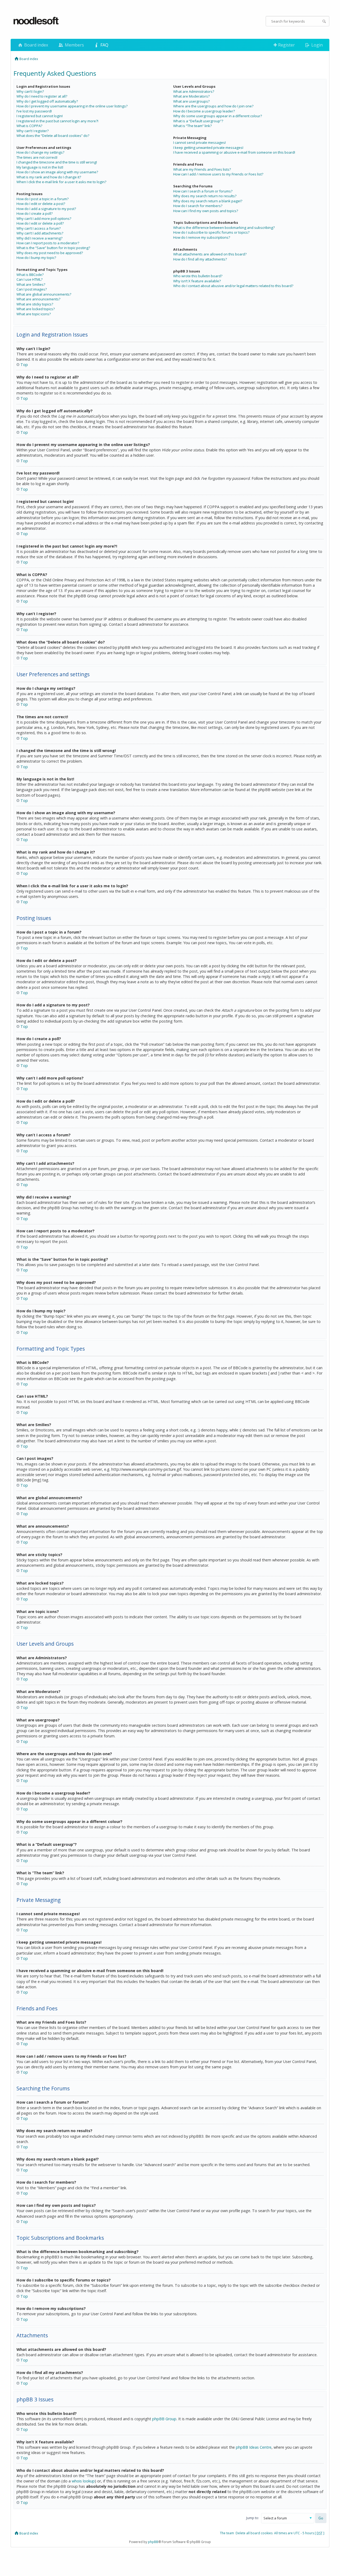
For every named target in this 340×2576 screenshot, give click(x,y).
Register (286, 45)
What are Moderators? (191, 96)
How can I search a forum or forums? (203, 191)
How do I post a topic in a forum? (42, 199)
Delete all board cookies (254, 2533)
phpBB (153, 2542)
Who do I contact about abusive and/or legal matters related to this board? (233, 286)
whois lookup (83, 2481)
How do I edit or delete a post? (41, 204)
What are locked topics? (36, 309)
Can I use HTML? (29, 279)
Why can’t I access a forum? (39, 228)
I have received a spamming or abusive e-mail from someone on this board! (234, 152)
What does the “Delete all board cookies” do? (53, 136)
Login (316, 45)
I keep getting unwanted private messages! (208, 148)
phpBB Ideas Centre (254, 2447)
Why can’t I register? (33, 131)
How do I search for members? (198, 206)
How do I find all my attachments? (200, 259)
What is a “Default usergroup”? (198, 121)
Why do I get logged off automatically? (47, 101)
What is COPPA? (29, 126)
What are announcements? (38, 299)
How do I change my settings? (40, 152)
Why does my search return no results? (205, 196)
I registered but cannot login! (40, 116)
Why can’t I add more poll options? (44, 218)
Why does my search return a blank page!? (208, 201)
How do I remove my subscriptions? (202, 237)
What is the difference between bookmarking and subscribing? (224, 228)
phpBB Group (164, 2419)
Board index (36, 45)
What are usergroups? (191, 101)
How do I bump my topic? (36, 258)
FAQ (104, 45)
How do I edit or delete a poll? (40, 223)
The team (227, 2533)
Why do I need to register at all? (42, 96)
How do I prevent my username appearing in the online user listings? (72, 106)
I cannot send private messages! (199, 142)
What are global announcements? (44, 294)
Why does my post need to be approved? (50, 253)
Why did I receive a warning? (39, 238)
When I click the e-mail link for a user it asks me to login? (61, 182)
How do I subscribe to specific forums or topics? (211, 232)
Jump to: (253, 2518)
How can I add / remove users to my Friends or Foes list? (218, 174)
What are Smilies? (31, 284)
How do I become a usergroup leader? (204, 111)
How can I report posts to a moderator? (48, 243)
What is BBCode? (30, 275)
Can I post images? (32, 289)
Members (74, 45)
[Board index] (36, 21)
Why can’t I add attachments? (40, 233)
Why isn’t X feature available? (197, 281)
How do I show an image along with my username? (57, 172)
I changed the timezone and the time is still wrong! (57, 162)
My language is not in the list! (40, 167)
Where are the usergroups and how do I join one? (213, 106)
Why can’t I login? (30, 91)
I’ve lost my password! (34, 111)
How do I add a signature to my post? (46, 209)
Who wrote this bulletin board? (198, 276)
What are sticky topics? (35, 304)
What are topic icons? (34, 314)
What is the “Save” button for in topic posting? (53, 248)
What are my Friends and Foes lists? (202, 169)
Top (24, 365)
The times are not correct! (37, 157)
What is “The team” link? (192, 126)
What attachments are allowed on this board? (210, 254)
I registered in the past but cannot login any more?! (57, 121)
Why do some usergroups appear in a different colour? (218, 116)
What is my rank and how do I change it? (49, 177)
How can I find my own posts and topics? (206, 211)
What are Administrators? (194, 91)
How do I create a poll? (35, 213)
